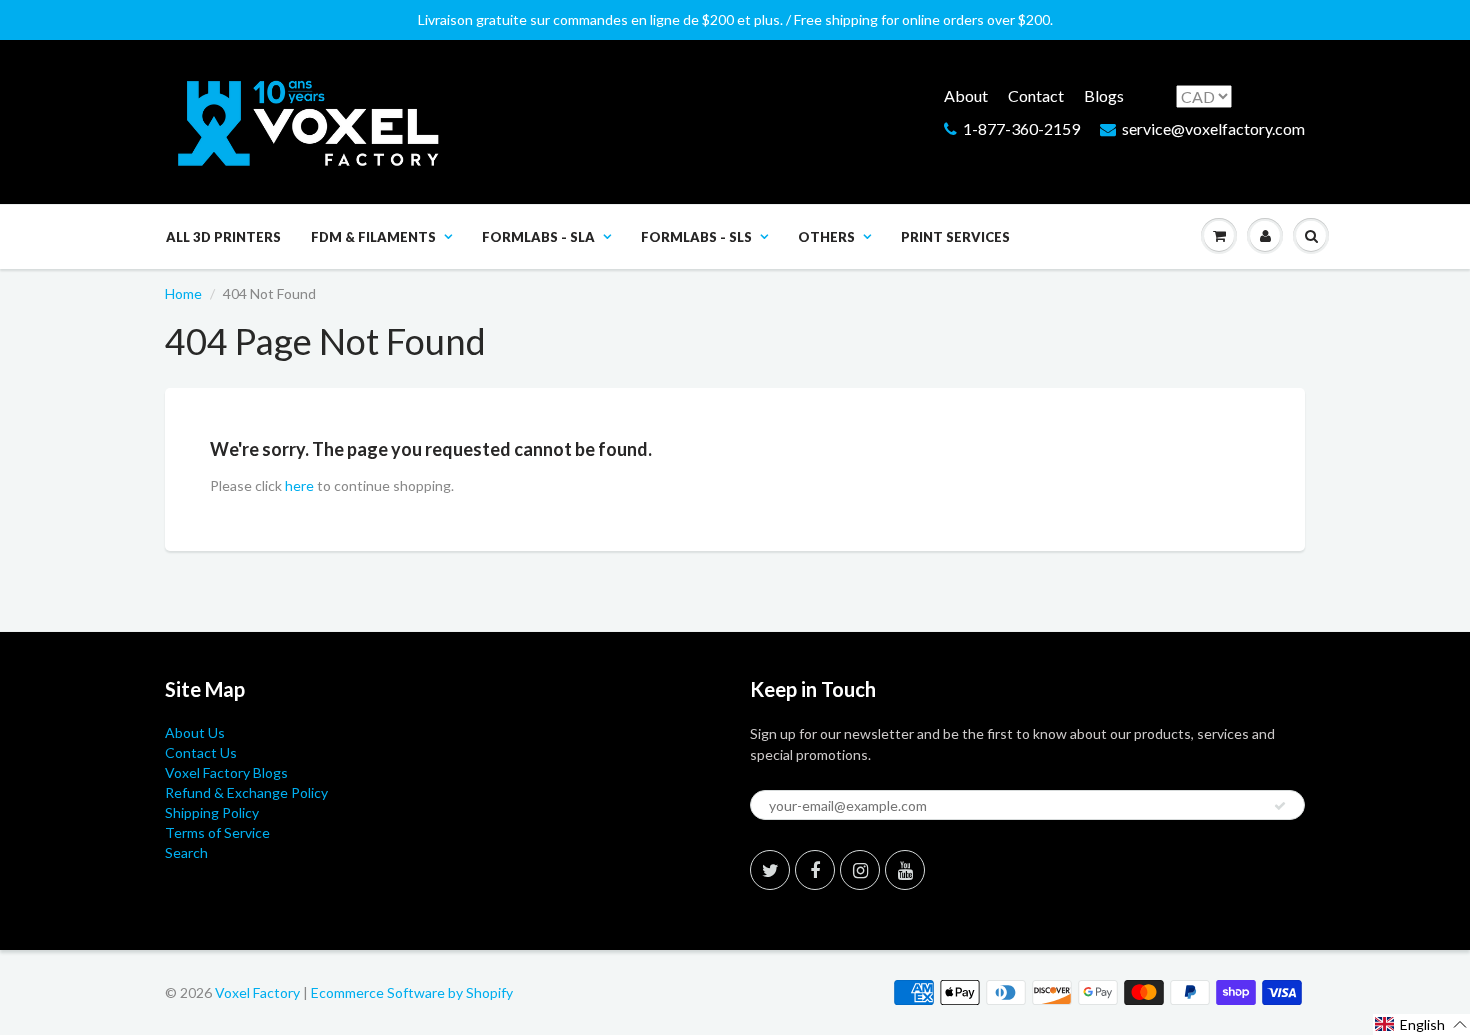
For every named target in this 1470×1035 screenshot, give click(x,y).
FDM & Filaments (373, 237)
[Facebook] (815, 870)
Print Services (955, 237)
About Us (195, 732)
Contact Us (201, 752)
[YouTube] (905, 870)
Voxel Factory (257, 992)
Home (183, 293)
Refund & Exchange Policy (246, 792)
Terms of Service (217, 832)
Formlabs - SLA (538, 237)
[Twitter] (770, 870)
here (299, 485)
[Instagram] (860, 870)
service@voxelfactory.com (1213, 128)
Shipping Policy (212, 812)
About (966, 95)
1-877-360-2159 (1021, 128)
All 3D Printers (223, 237)
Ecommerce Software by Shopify (412, 992)
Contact (1036, 95)
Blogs (1104, 95)
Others (826, 237)
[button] (1421, 1024)
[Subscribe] (1280, 806)
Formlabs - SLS (696, 237)
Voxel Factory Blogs (226, 772)
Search (186, 852)
